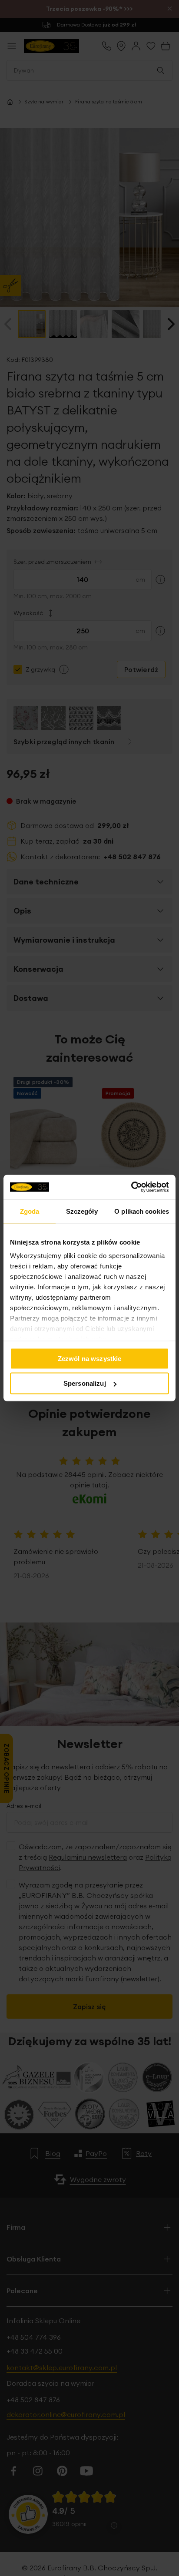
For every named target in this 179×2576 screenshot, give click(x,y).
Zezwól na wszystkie (90, 1358)
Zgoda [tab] (30, 1211)
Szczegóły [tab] (82, 1211)
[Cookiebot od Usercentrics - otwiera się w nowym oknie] (131, 1187)
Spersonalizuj (85, 1383)
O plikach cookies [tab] (142, 1211)
